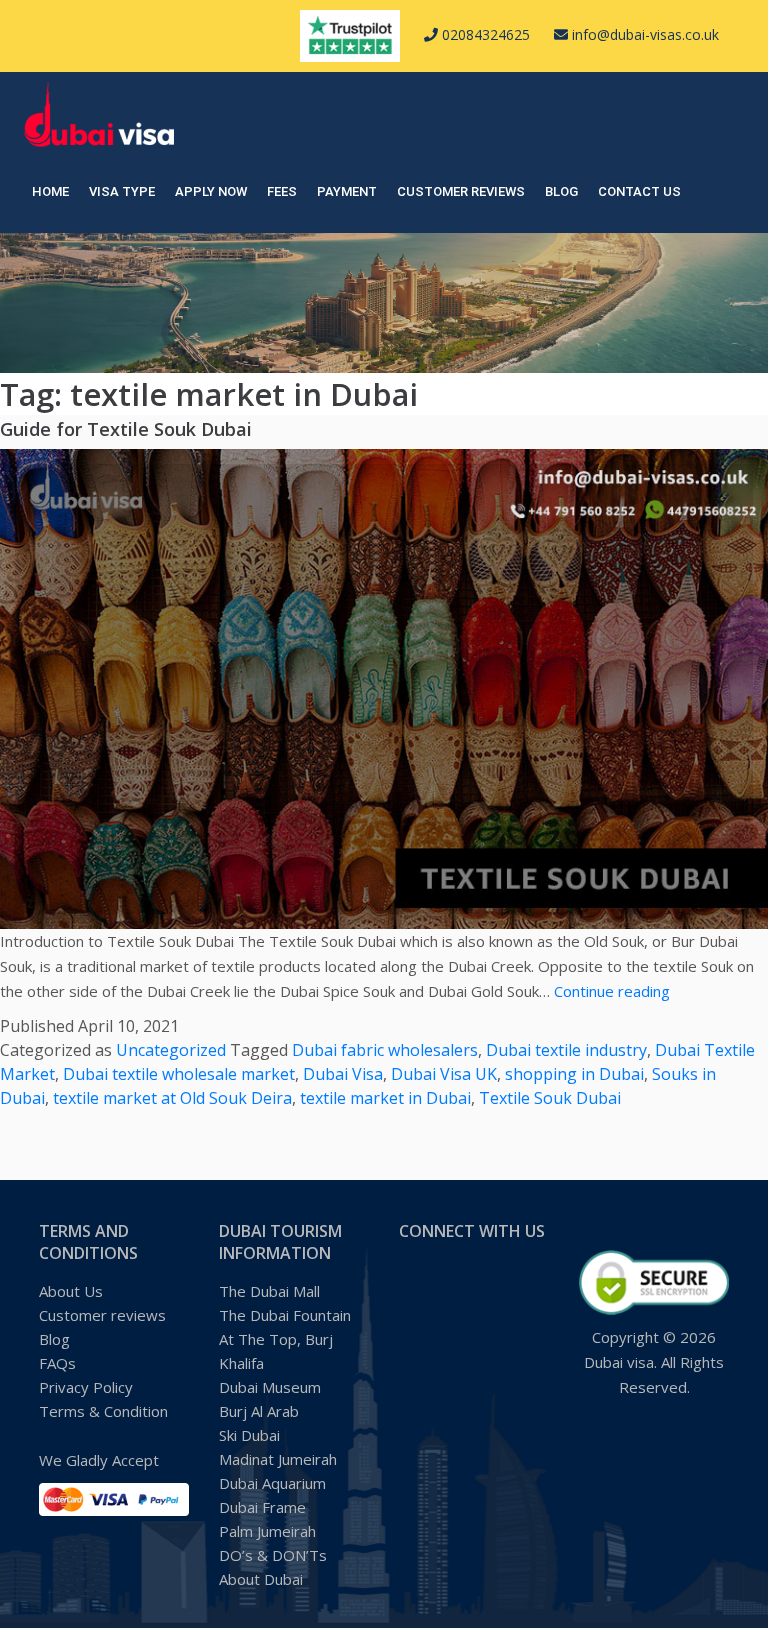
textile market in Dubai (385, 1098)
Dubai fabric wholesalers (385, 1050)
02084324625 (484, 34)
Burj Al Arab (259, 1411)
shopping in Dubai (574, 1074)
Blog (561, 191)
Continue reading (612, 991)
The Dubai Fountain (285, 1315)
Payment (347, 191)
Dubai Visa (343, 1074)
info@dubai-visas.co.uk (643, 34)
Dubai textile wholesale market (179, 1074)
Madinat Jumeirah (278, 1459)
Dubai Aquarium (272, 1483)
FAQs (57, 1363)
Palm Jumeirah (267, 1531)
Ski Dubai (249, 1435)
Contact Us (639, 191)
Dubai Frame (262, 1507)
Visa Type (122, 191)
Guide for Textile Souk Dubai (126, 429)
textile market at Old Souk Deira (172, 1098)
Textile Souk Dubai (550, 1098)
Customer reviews (461, 191)
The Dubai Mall (269, 1291)
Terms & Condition (103, 1411)
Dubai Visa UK (444, 1074)
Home (50, 191)
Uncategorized (171, 1050)
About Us (71, 1291)
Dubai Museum (270, 1387)
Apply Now (211, 191)
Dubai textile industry (566, 1050)
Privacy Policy (86, 1387)
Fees (282, 191)
